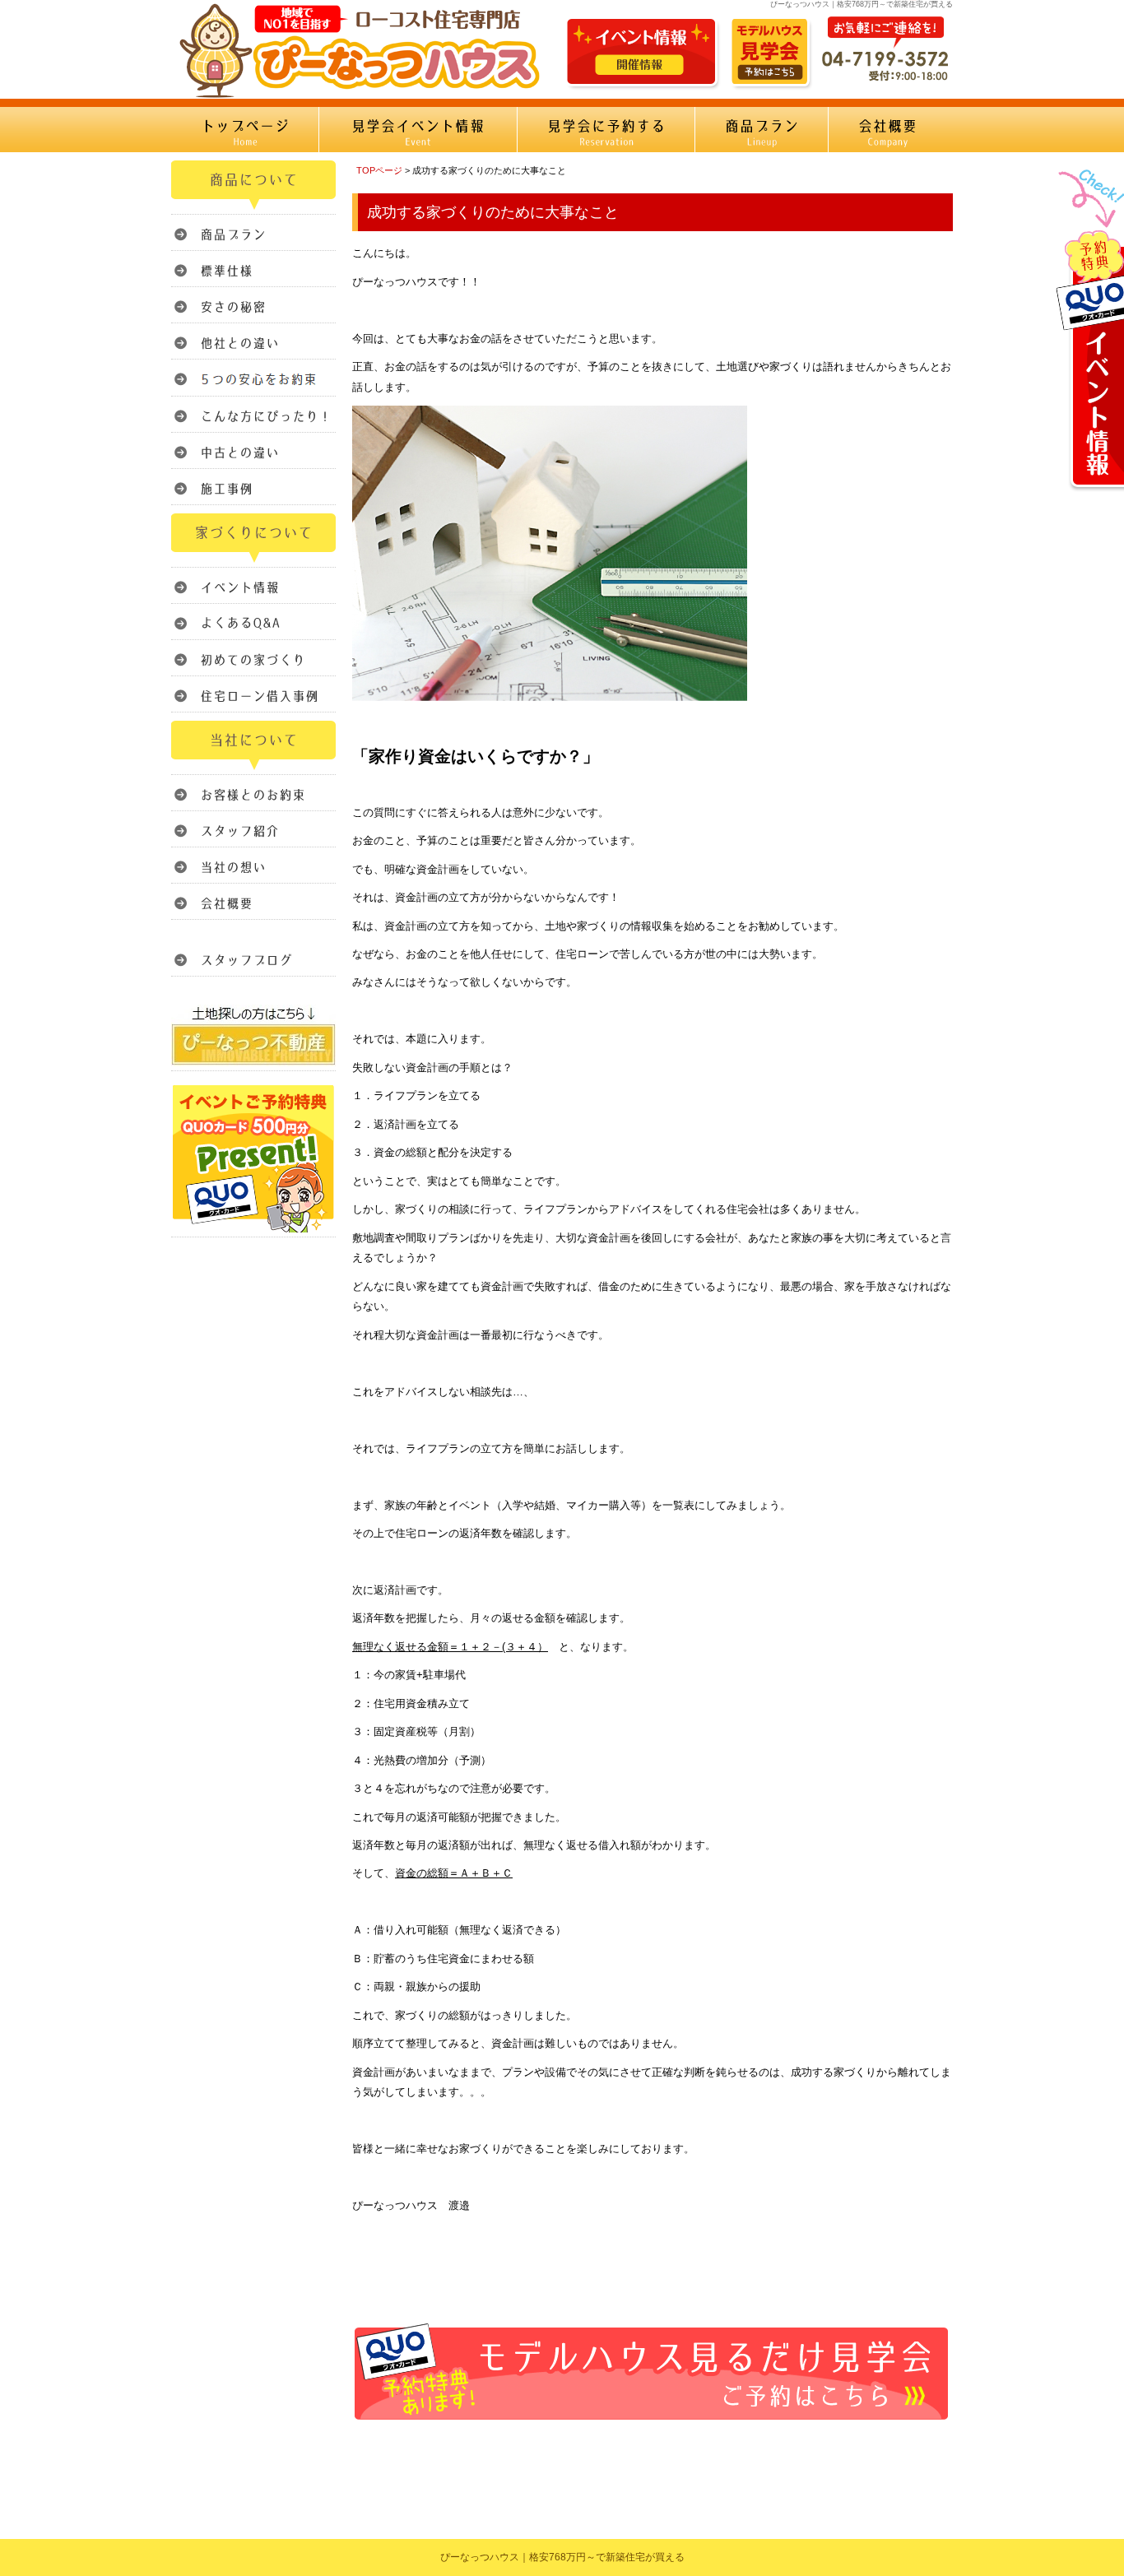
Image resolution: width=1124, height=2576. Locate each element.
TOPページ (379, 170)
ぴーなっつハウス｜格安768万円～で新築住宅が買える (562, 2557)
